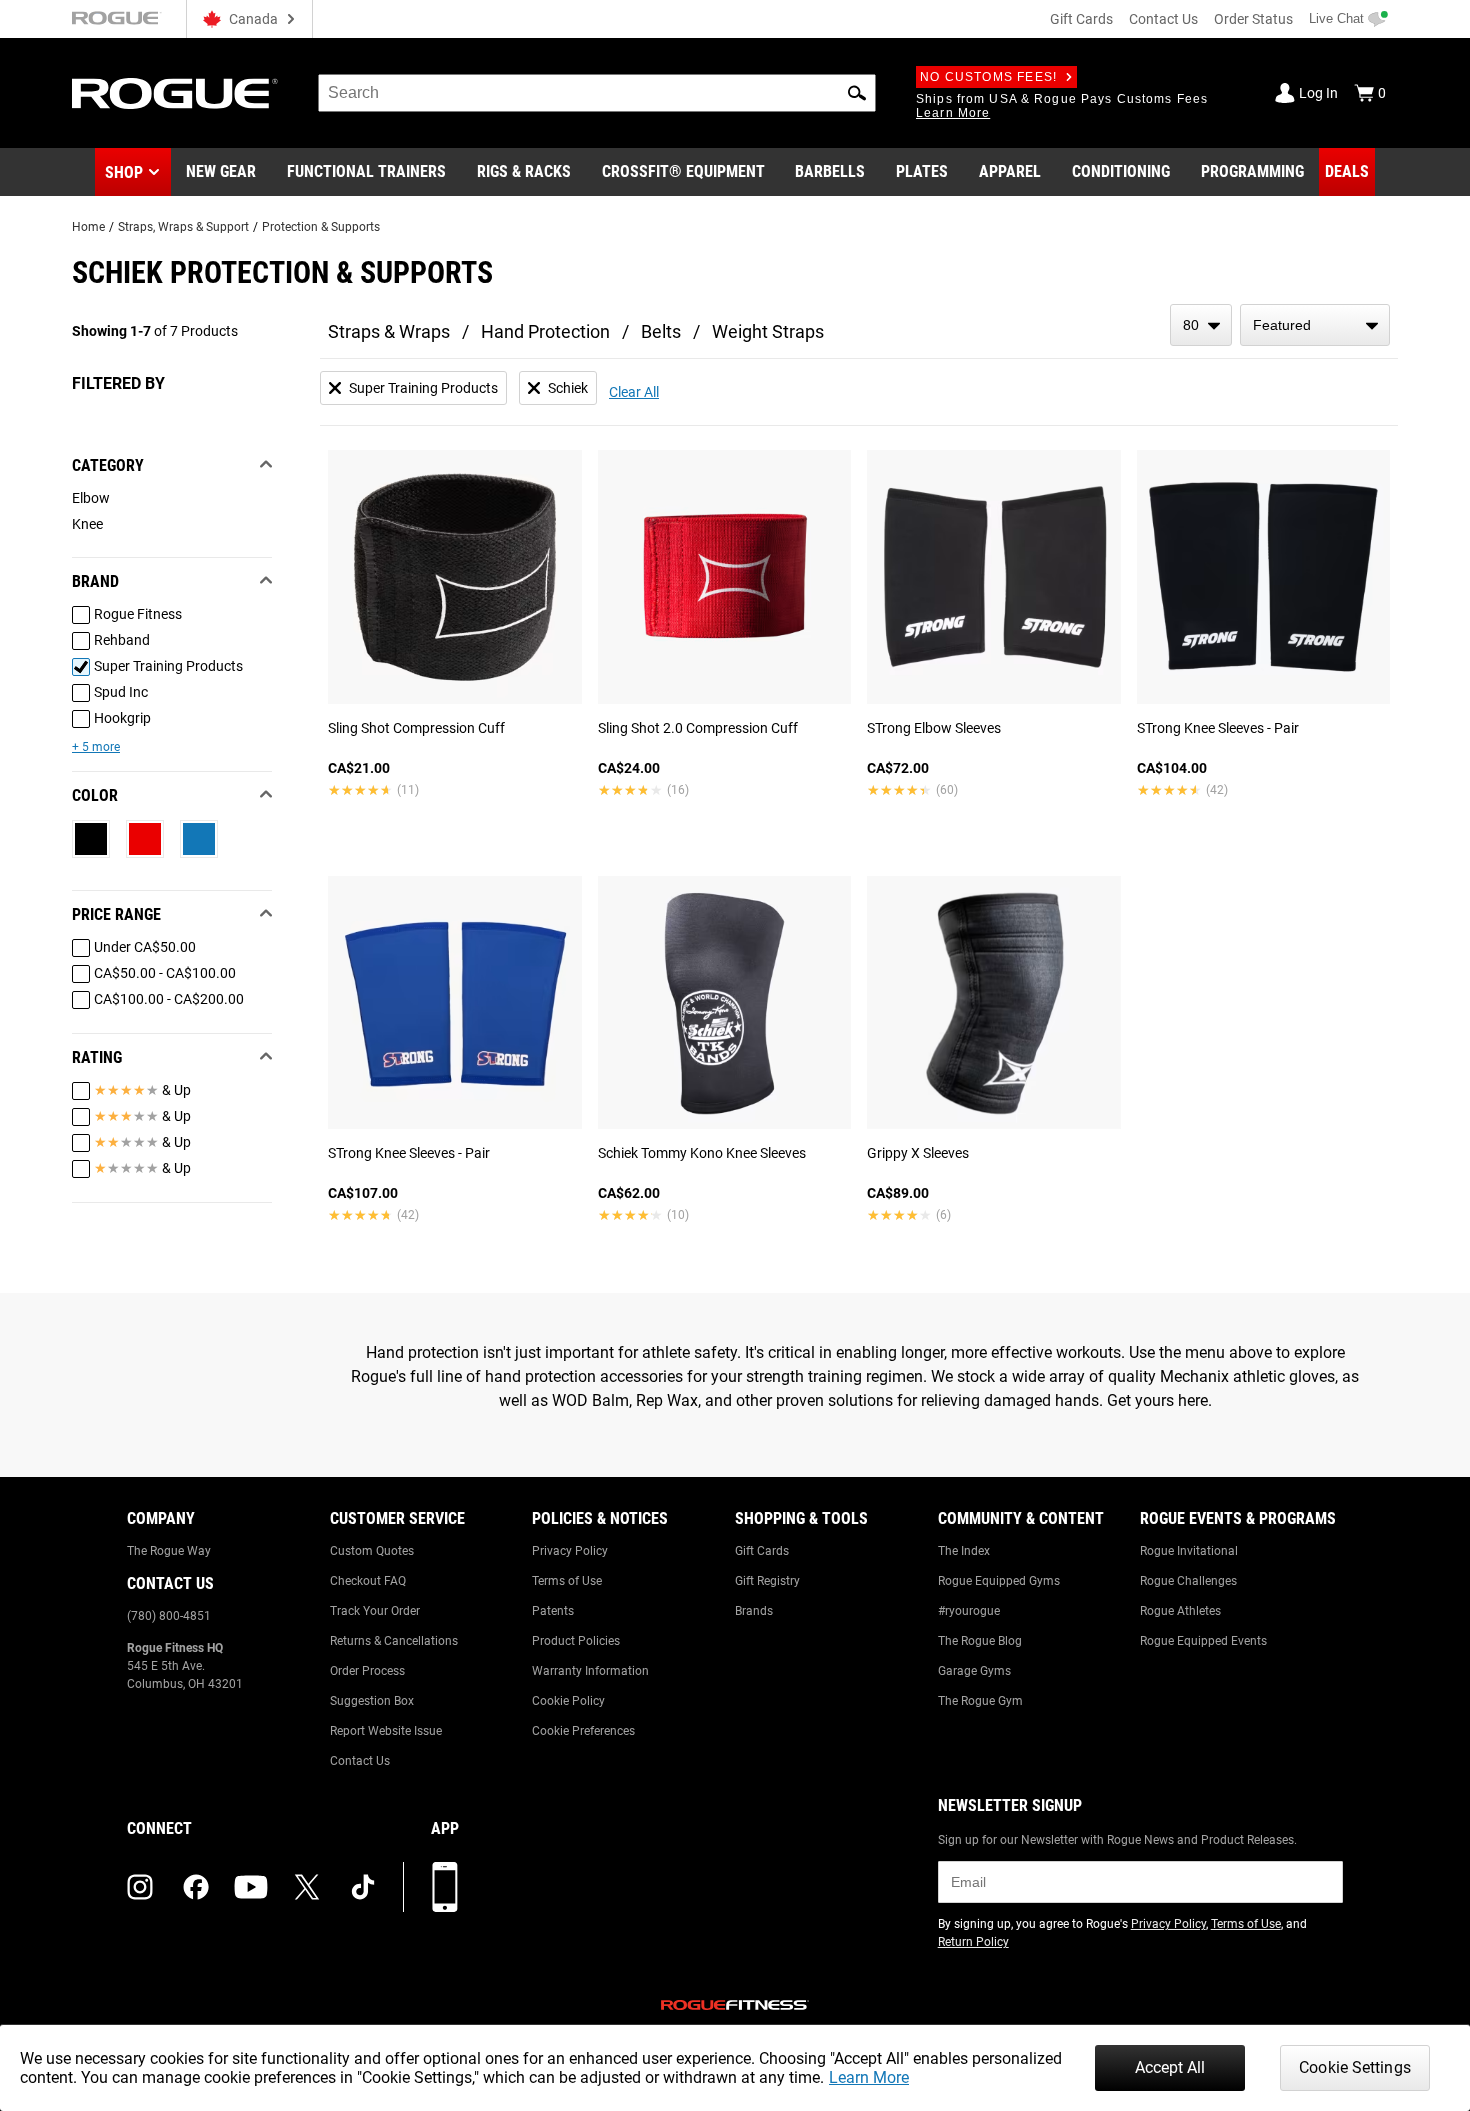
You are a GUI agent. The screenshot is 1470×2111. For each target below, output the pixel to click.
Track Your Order (375, 1611)
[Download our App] (445, 1887)
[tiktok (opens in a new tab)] (363, 1887)
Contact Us (1163, 19)
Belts (661, 331)
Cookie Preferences (583, 1731)
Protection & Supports (321, 227)
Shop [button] (124, 172)
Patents (553, 1611)
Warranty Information (590, 1671)
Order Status (1253, 19)
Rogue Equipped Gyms (999, 1581)
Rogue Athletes (1180, 1611)
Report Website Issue (386, 1731)
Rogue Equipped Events (1203, 1641)
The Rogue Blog (980, 1641)
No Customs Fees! (988, 77)
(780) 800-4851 (169, 1616)
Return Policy (973, 1942)
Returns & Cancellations (394, 1641)
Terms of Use (567, 1581)
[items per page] (1201, 325)
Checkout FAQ (368, 1581)
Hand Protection (545, 331)
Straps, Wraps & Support (183, 227)
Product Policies (576, 1641)
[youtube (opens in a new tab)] (251, 1887)
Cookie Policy (568, 1701)
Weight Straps (768, 331)
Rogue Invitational (1189, 1551)
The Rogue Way (169, 1551)
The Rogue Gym (980, 1701)
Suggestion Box (372, 1701)
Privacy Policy (570, 1551)
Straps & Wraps (389, 331)
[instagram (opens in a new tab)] (140, 1887)
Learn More (869, 2077)
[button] (857, 93)
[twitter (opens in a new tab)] (307, 1887)
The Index (964, 1551)
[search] (597, 93)
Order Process (367, 1671)
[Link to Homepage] (175, 93)
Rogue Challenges (1188, 1581)
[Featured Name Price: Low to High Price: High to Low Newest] (1315, 325)
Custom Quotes (372, 1551)
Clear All (634, 392)
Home (88, 227)
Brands (754, 1611)
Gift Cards (1081, 19)
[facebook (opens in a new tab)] (196, 1887)
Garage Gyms (974, 1671)
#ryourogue (969, 1611)
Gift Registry (767, 1581)
